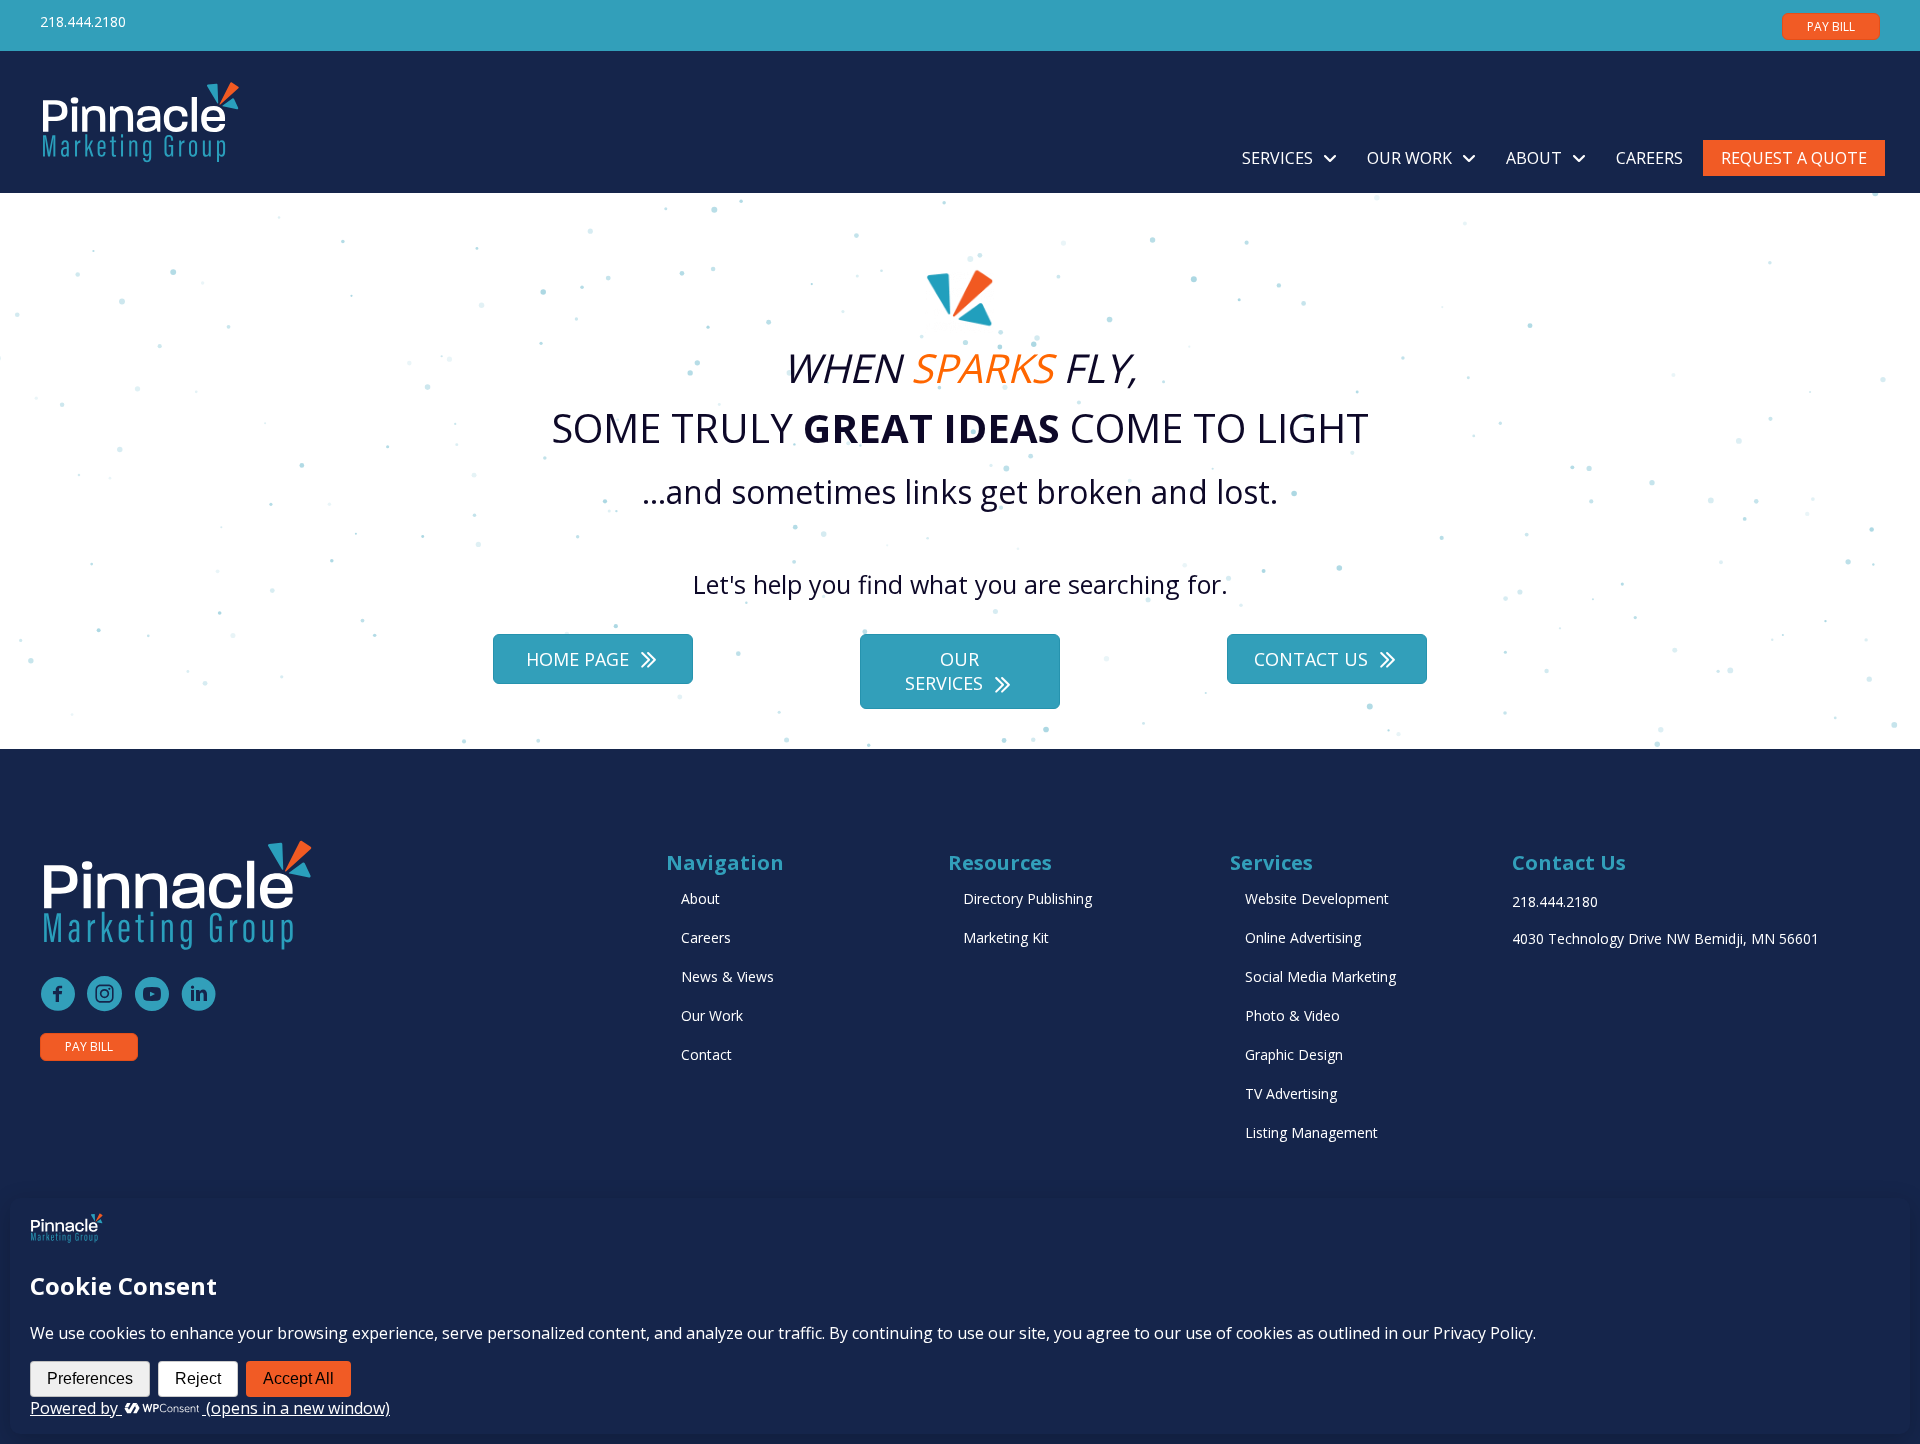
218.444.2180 (83, 21)
